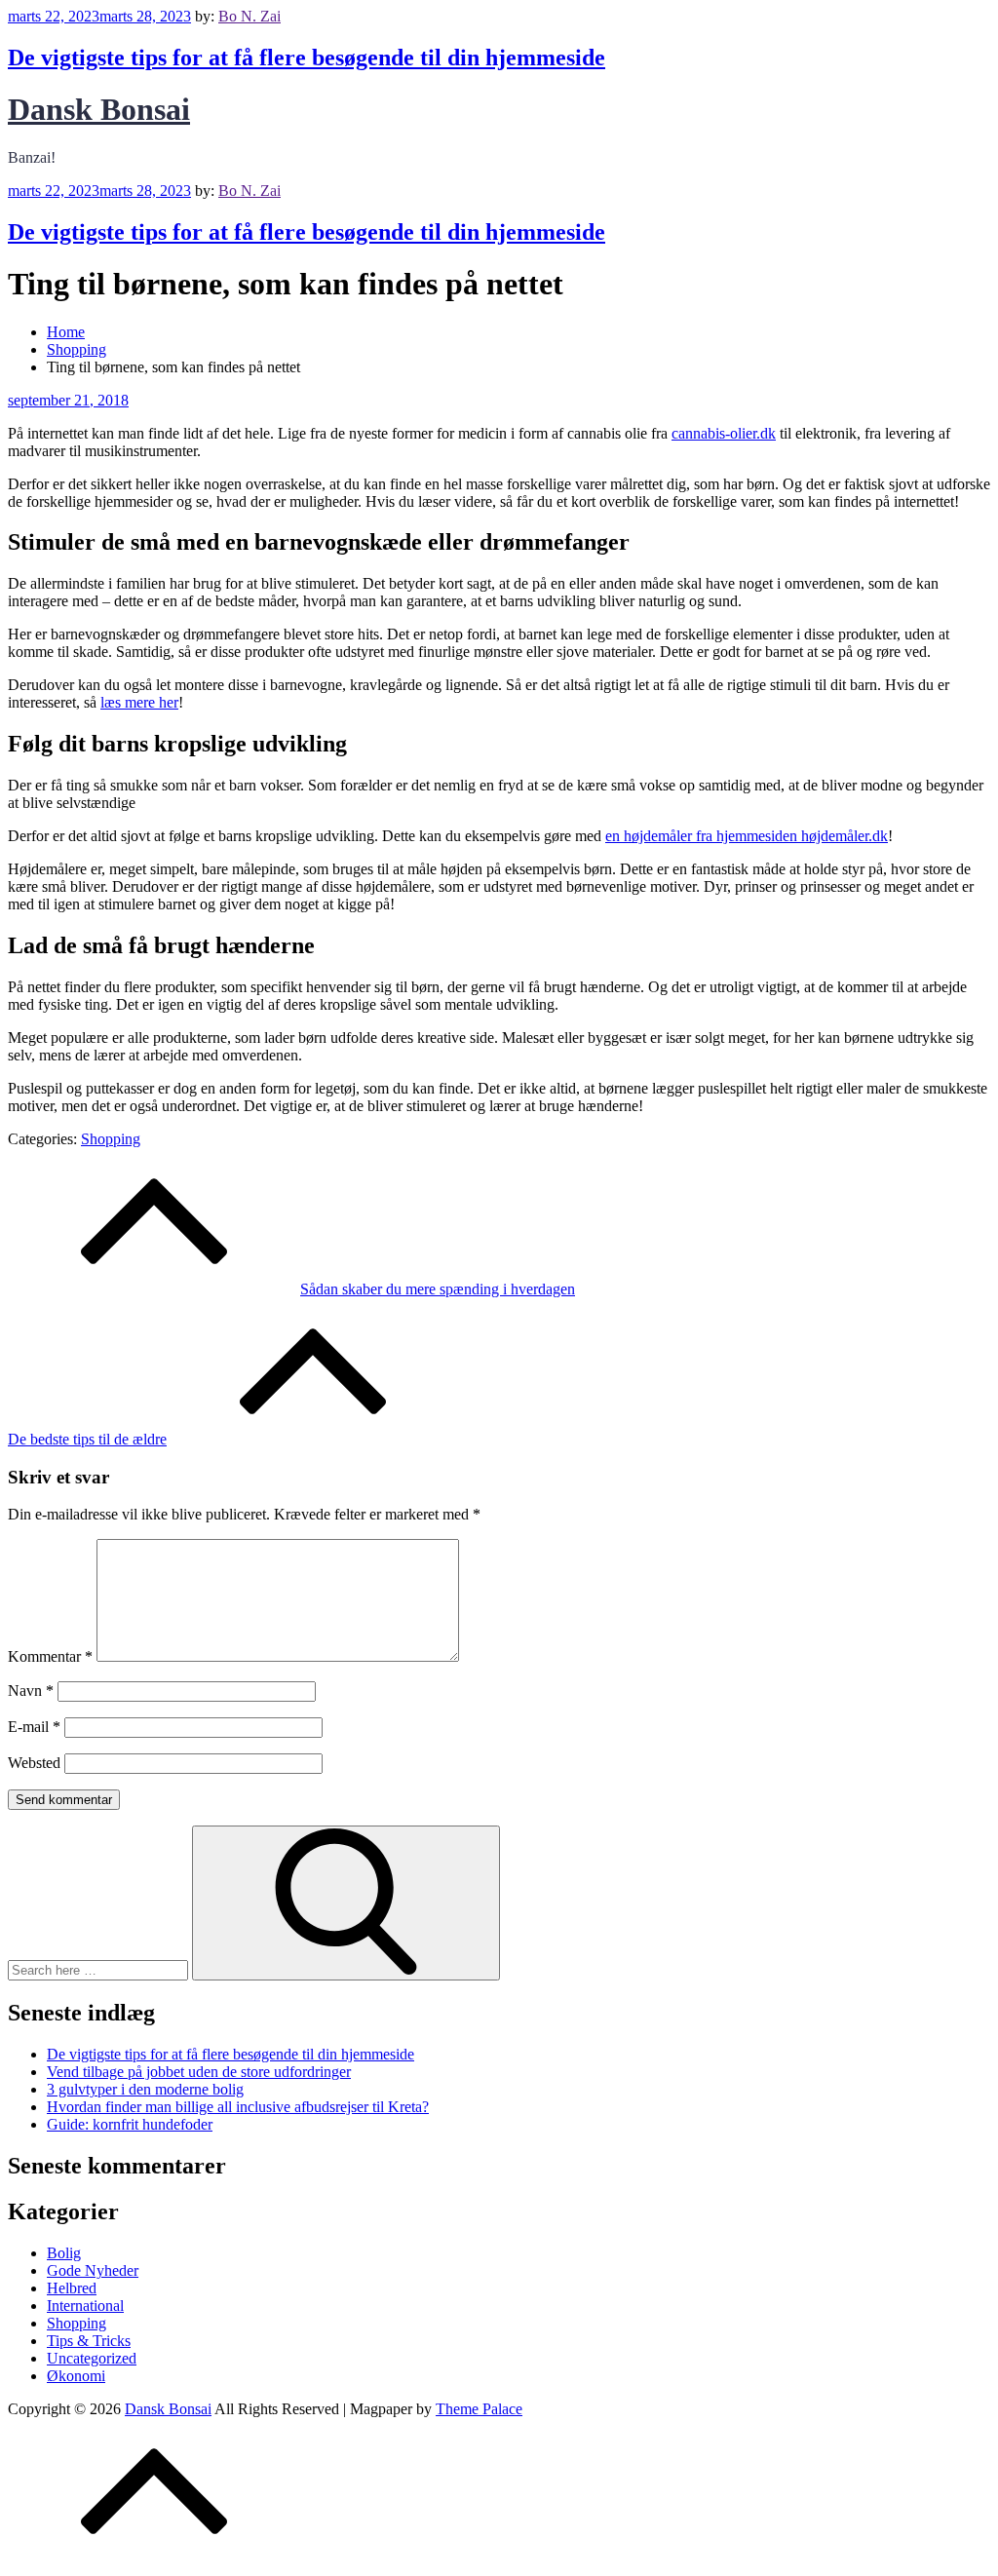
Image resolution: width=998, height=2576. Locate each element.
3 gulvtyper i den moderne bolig (145, 2089)
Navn (31, 1691)
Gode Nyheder (93, 2270)
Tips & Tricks (89, 2341)
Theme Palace (479, 2409)
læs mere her (139, 702)
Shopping (111, 1139)
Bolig (64, 2253)
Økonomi (76, 2376)
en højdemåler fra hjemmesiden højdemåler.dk (747, 836)
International (85, 2306)
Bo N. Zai (249, 16)
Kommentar (50, 1656)
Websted (34, 1763)
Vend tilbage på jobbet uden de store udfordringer (199, 2072)
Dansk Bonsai (99, 109)
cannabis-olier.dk (724, 433)
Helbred (72, 2288)
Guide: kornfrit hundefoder (130, 2124)
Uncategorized (92, 2358)
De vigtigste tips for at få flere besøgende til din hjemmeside (307, 58)
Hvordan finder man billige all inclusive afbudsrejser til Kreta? (238, 2107)
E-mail (34, 1727)
